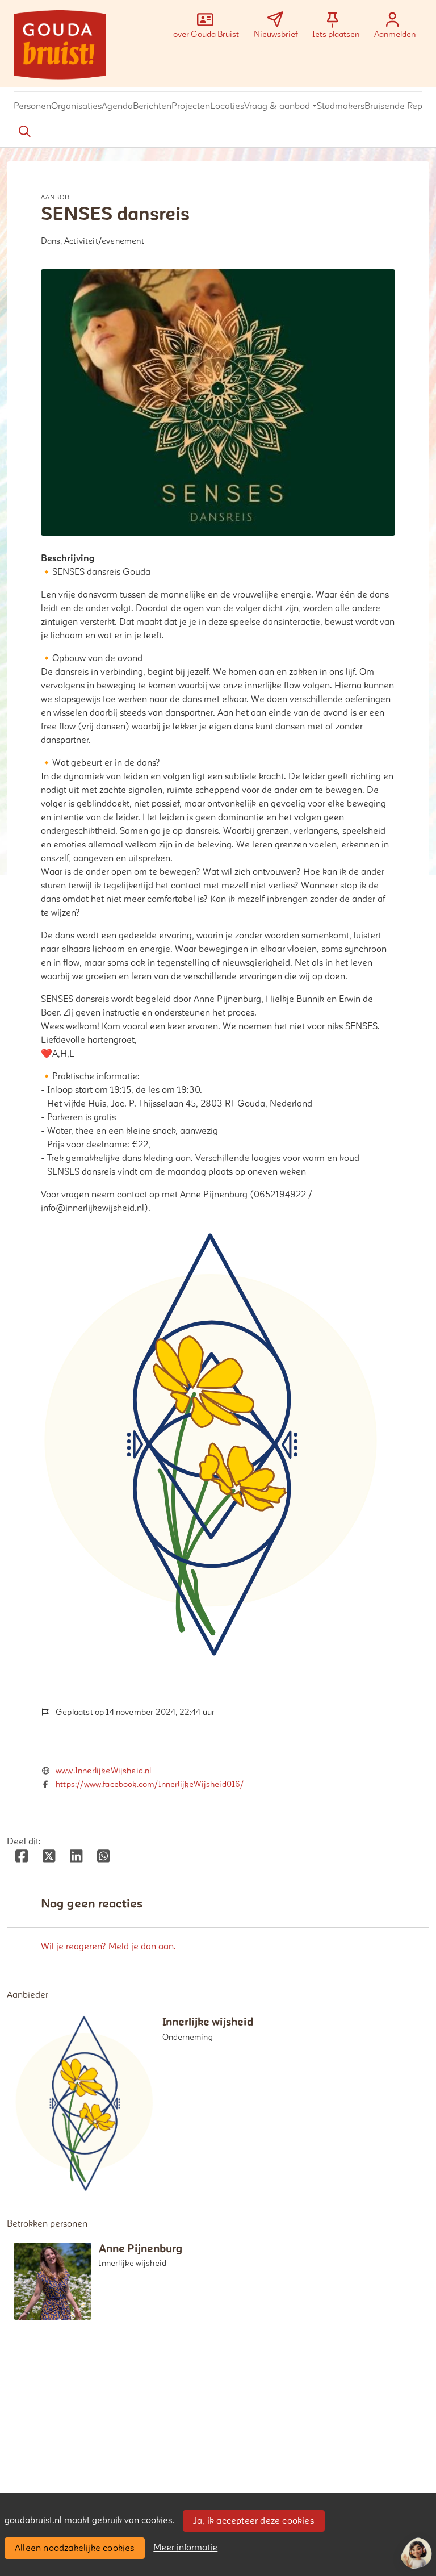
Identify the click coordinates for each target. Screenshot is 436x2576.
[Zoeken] (24, 132)
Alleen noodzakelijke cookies (75, 2548)
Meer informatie (185, 2548)
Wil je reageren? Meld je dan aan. (108, 1947)
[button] (32, 107)
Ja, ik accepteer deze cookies (253, 2521)
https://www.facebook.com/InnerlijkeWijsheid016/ (150, 1784)
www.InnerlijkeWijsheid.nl (104, 1771)
